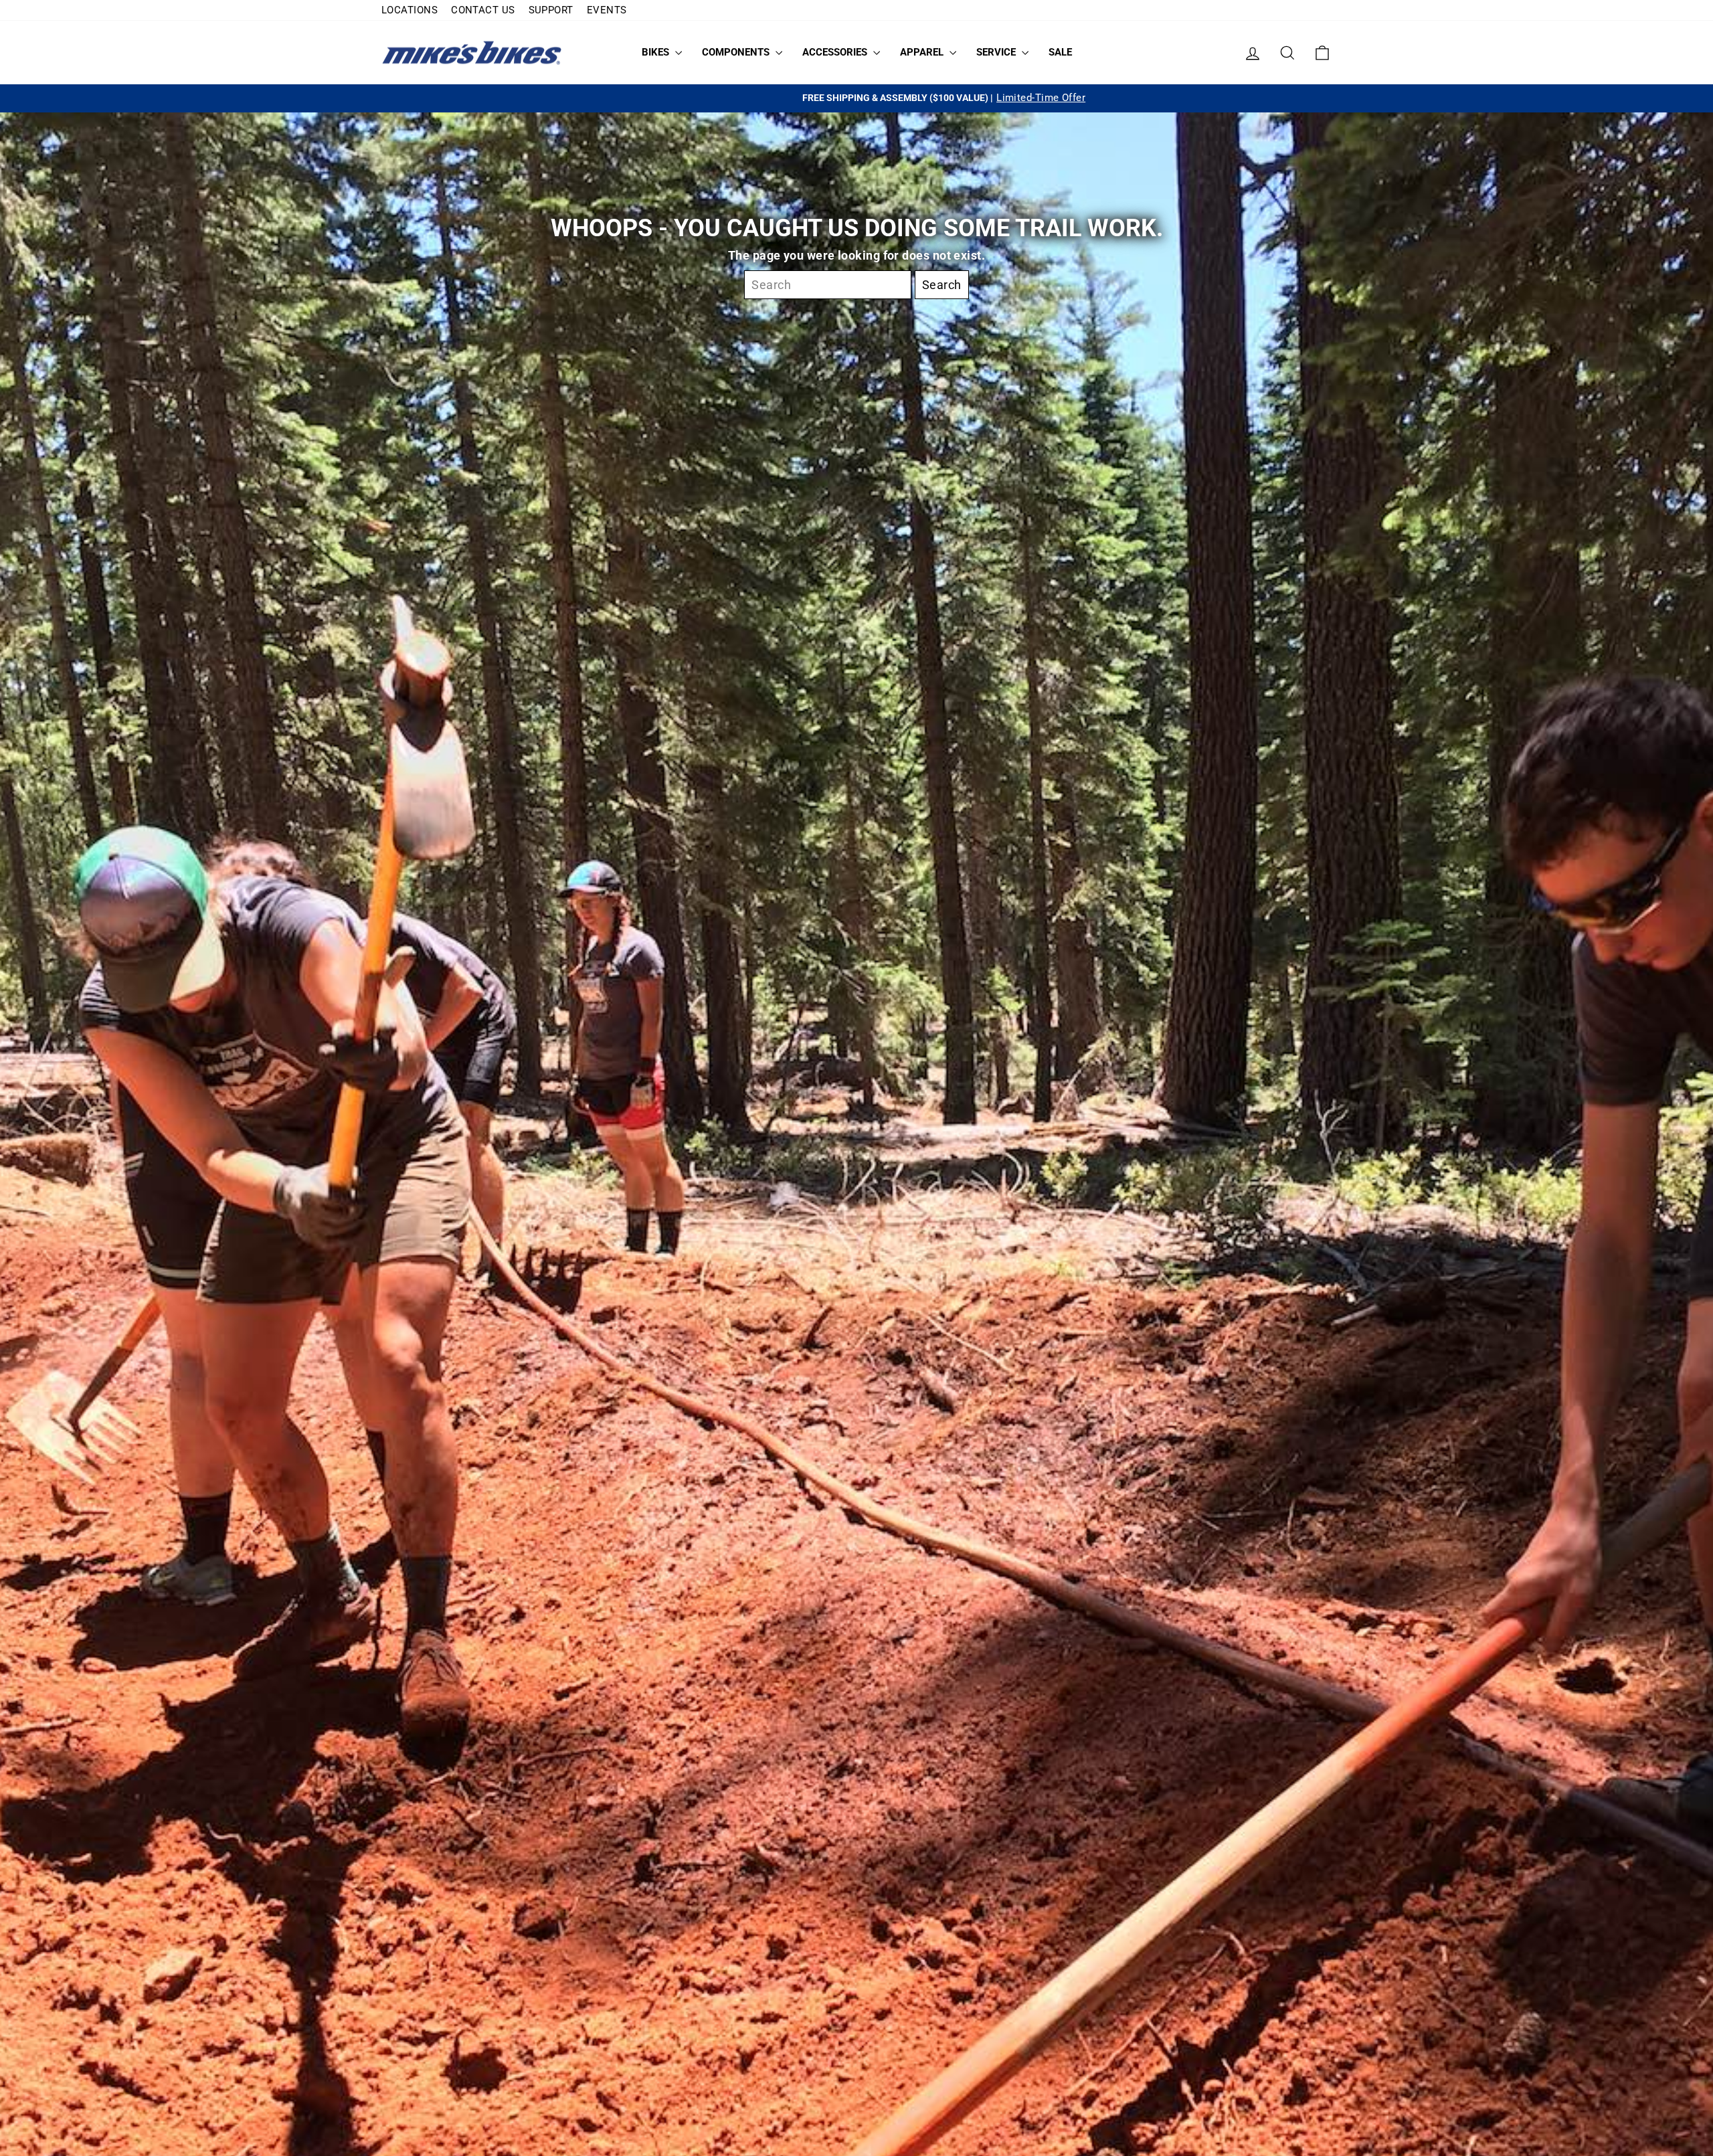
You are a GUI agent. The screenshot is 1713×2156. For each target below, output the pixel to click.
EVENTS (607, 10)
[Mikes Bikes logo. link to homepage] (472, 53)
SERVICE (997, 52)
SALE (1060, 52)
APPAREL (923, 52)
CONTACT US (483, 10)
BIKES (657, 52)
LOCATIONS (410, 10)
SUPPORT (551, 10)
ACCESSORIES (836, 52)
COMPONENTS (737, 52)
